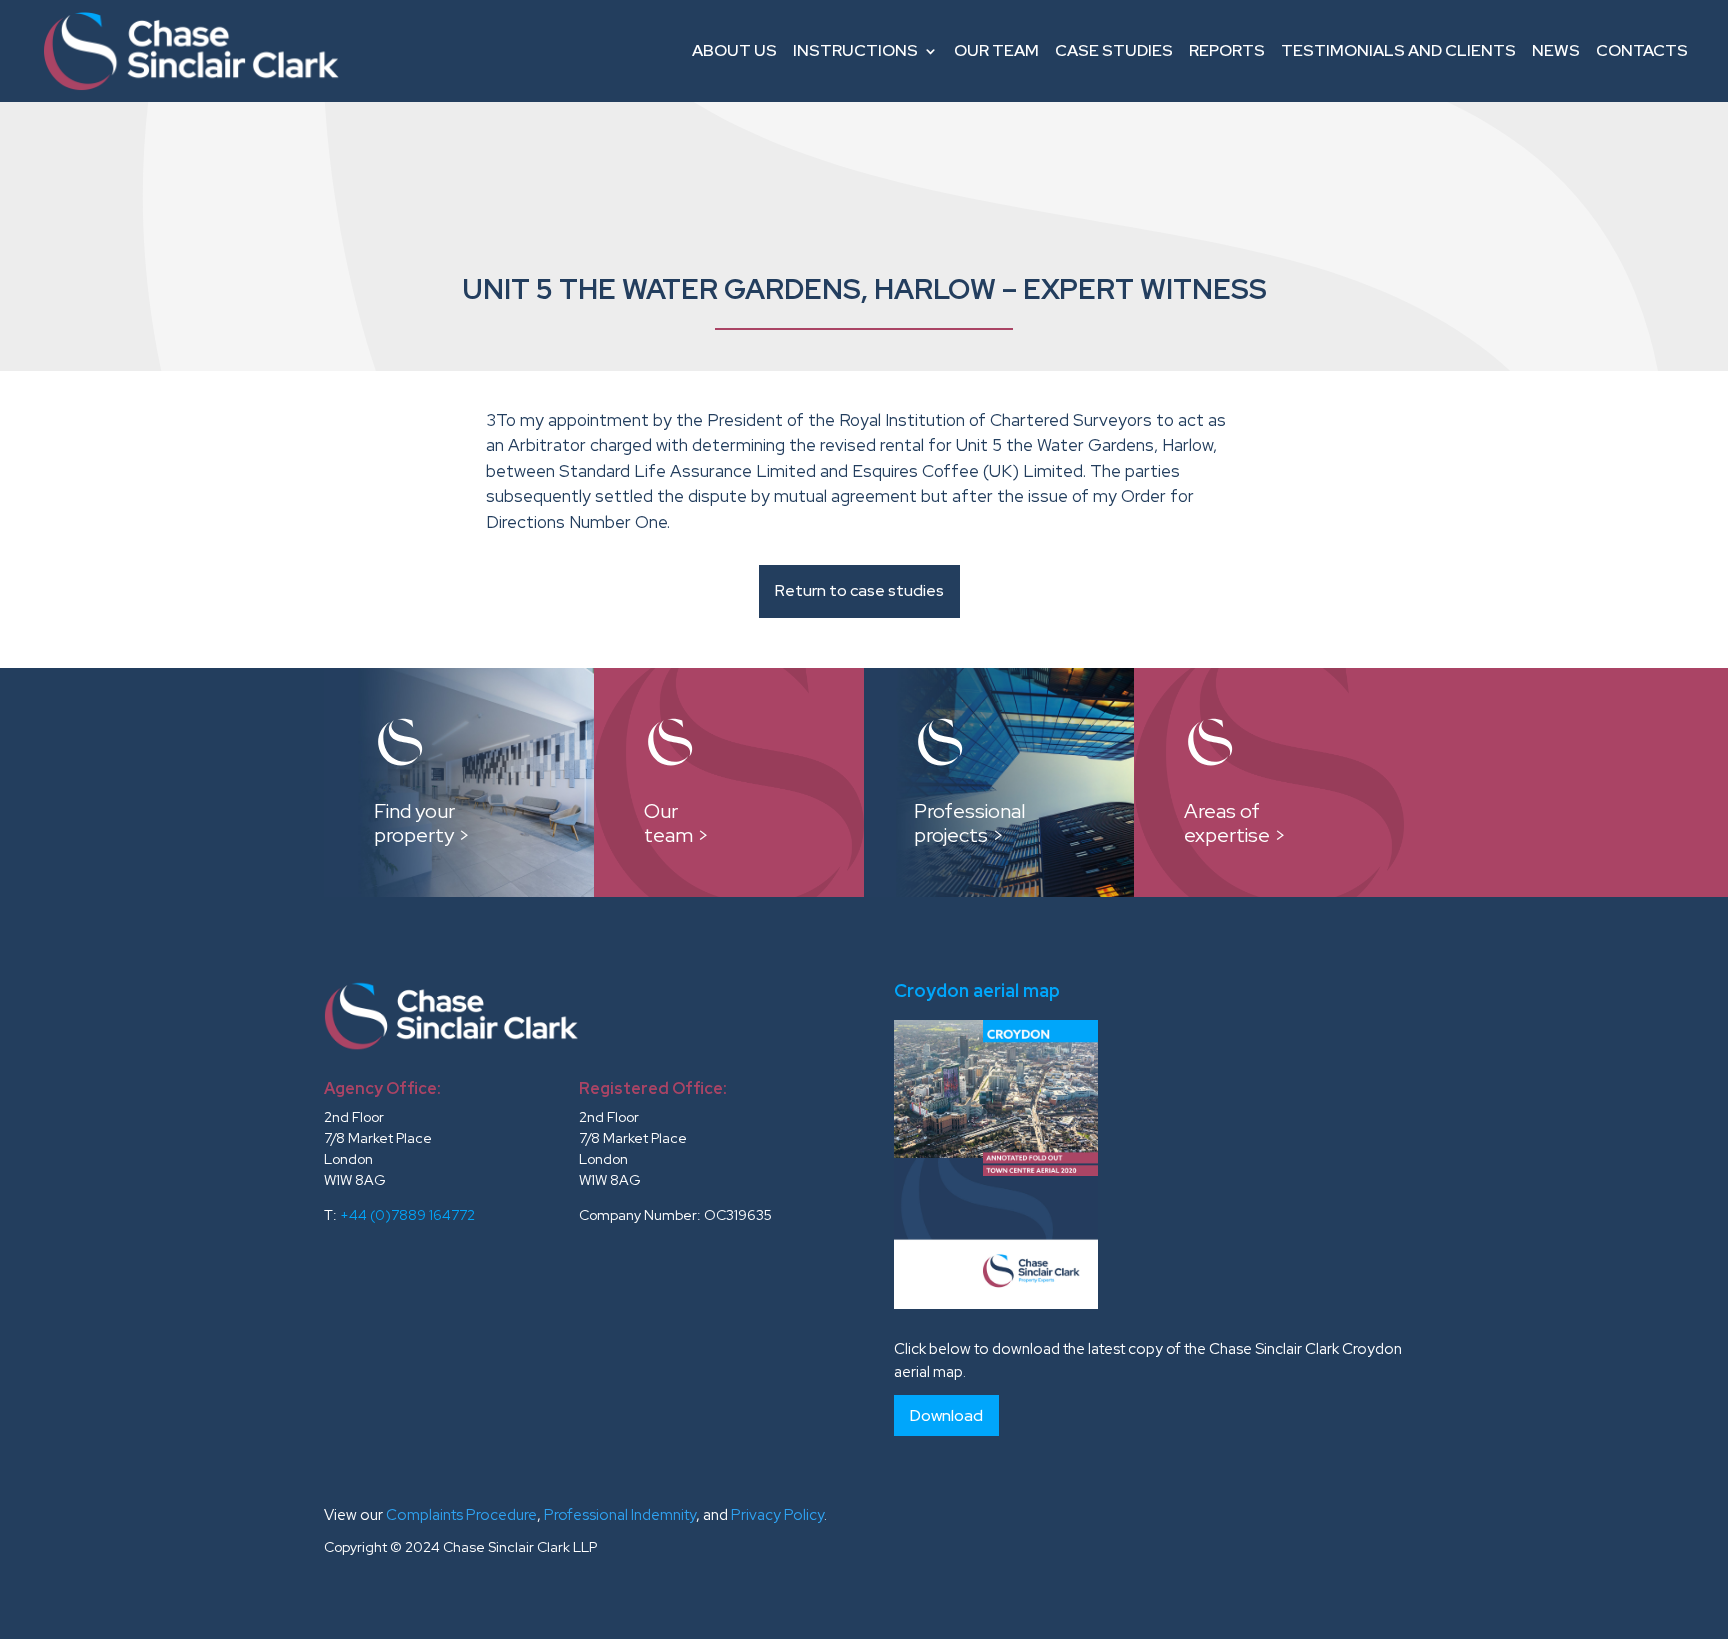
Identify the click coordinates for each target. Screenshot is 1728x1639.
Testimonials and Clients (1398, 50)
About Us (734, 50)
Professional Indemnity (620, 1515)
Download (946, 1415)
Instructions (855, 50)
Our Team (996, 50)
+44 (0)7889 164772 (407, 1215)
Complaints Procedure (461, 1515)
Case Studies (1114, 50)
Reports (1227, 50)
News (1556, 50)
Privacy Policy (777, 1515)
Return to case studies (859, 590)
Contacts (1642, 50)
